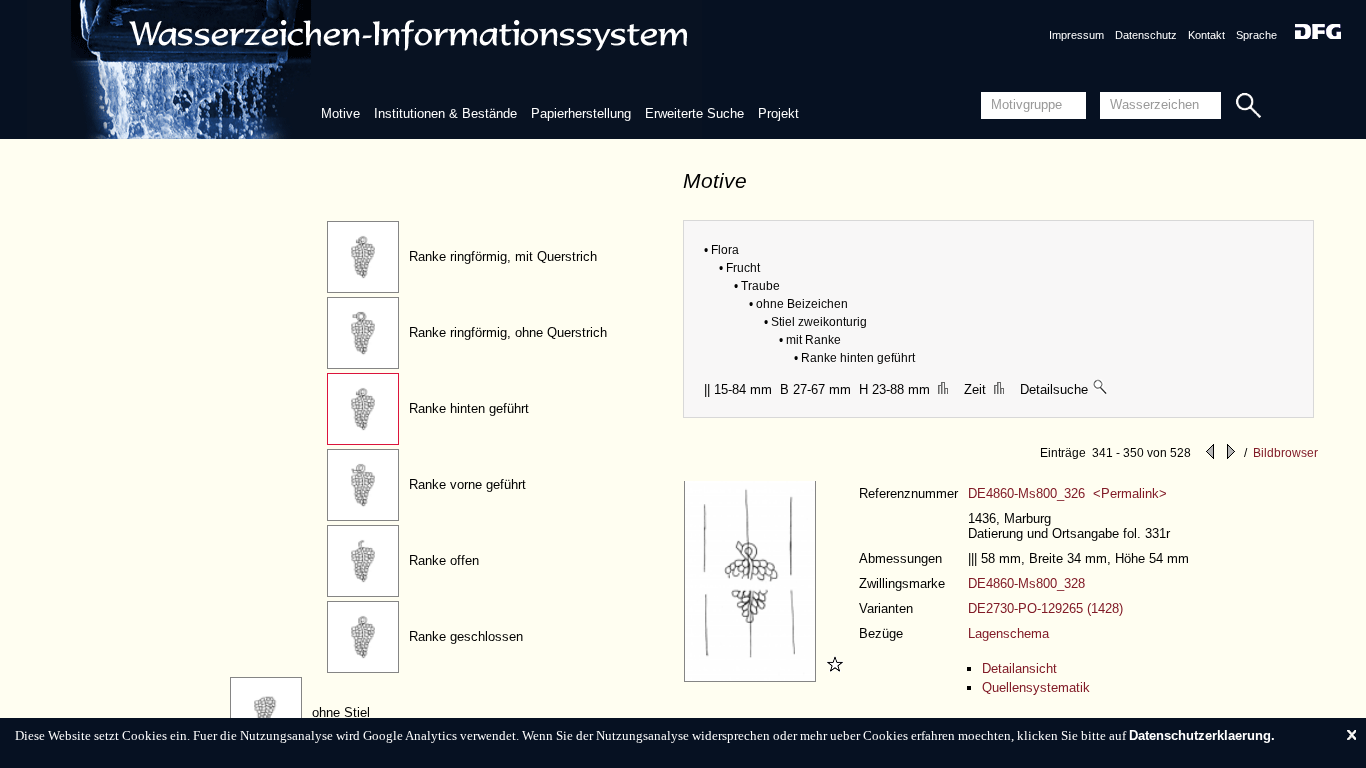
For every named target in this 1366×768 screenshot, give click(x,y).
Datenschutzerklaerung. (1202, 735)
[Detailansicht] (752, 677)
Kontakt (1206, 35)
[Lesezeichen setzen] (832, 677)
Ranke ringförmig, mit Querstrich (503, 256)
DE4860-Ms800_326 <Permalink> (1067, 493)
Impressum (1076, 35)
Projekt (778, 113)
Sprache (1256, 35)
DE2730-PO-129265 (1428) (1045, 608)
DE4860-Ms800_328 (1026, 583)
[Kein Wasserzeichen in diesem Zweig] (1101, 389)
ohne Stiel (341, 712)
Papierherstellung (581, 113)
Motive (340, 113)
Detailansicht (1019, 668)
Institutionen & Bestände (445, 113)
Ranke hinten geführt (469, 408)
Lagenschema (1008, 633)
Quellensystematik (1036, 687)
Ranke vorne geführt (467, 484)
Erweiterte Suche (694, 113)
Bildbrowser (1285, 453)
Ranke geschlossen (466, 636)
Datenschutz (1146, 35)
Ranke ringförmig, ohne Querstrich (508, 332)
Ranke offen (444, 560)
